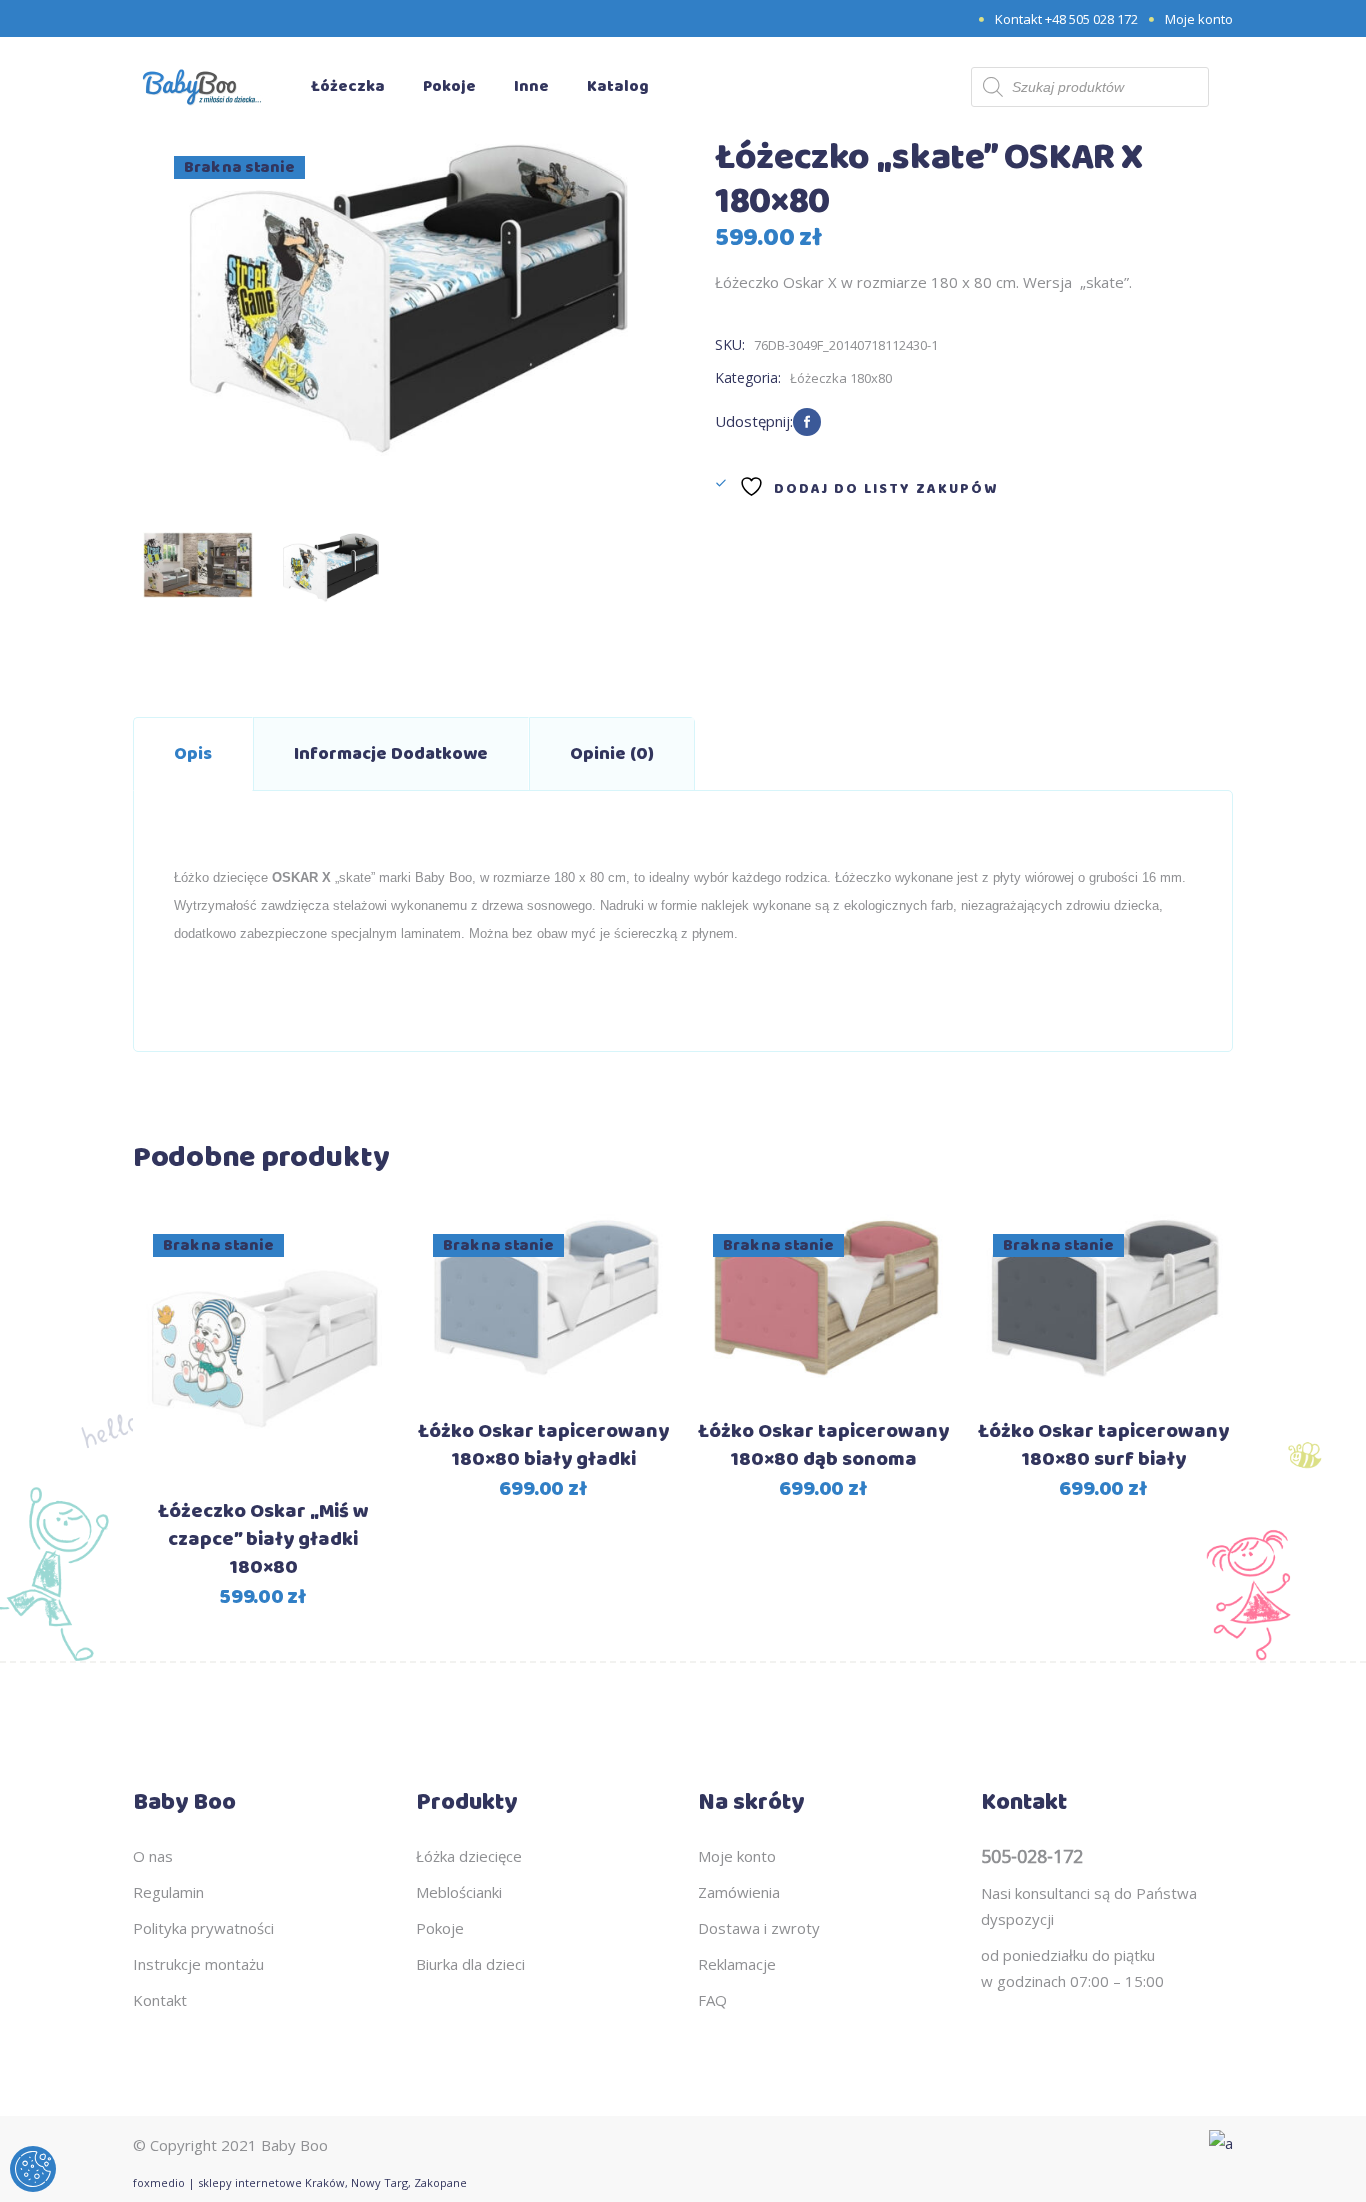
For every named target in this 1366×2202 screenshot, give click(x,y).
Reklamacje (737, 1964)
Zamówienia (739, 1892)
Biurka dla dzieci (470, 1964)
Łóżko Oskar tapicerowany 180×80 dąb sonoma (823, 1445)
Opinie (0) (612, 754)
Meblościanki (459, 1892)
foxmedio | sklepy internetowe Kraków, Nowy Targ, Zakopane (300, 2182)
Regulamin (168, 1892)
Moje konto (1199, 19)
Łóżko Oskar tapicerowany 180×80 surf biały (1103, 1445)
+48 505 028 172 (1091, 19)
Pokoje (440, 1928)
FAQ (712, 2000)
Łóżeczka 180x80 (841, 378)
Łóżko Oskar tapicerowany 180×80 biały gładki (543, 1445)
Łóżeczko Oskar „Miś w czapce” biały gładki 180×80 (263, 1539)
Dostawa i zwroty (759, 1928)
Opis (193, 754)
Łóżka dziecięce (469, 1856)
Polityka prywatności (203, 1928)
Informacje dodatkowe (391, 754)
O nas (153, 1856)
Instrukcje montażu (198, 1964)
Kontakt (160, 2000)
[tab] (193, 754)
